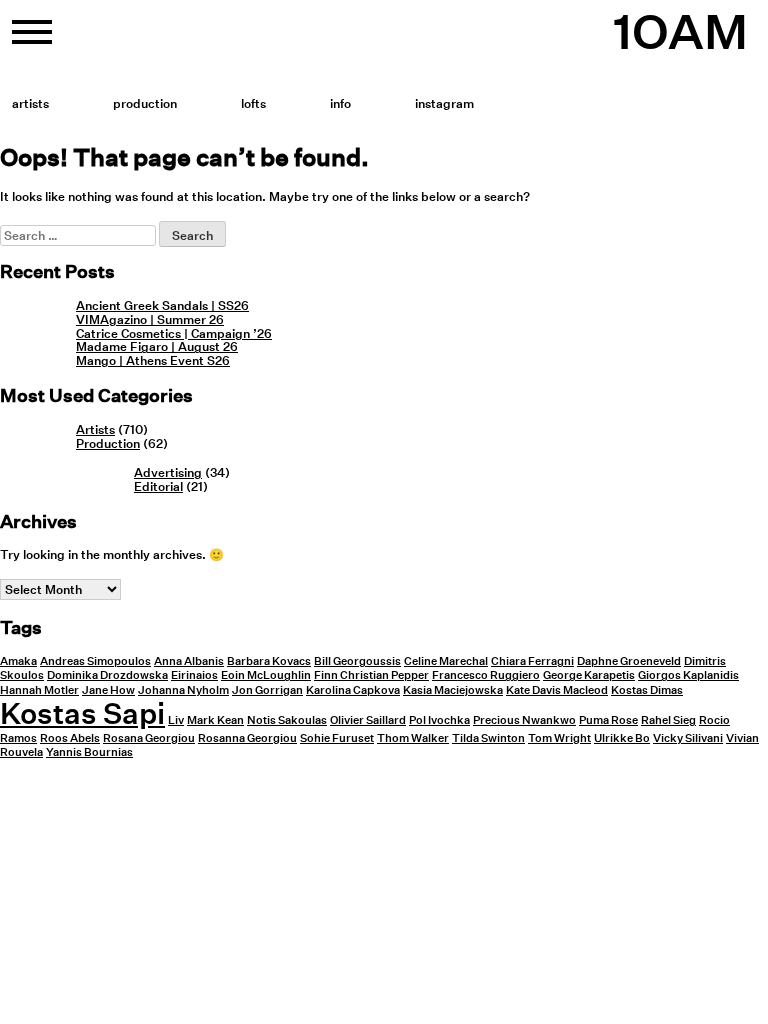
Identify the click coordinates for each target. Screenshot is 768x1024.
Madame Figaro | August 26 (157, 346)
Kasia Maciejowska (453, 690)
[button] (32, 40)
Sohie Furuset (337, 738)
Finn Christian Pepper (371, 675)
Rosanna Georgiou (247, 738)
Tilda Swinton (488, 738)
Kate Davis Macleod (557, 690)
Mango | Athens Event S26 (153, 360)
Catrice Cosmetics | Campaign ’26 (174, 333)
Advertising (168, 472)
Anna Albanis (189, 661)
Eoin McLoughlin (266, 675)
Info (340, 103)
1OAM (680, 32)
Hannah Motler (39, 690)
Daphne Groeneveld (629, 661)
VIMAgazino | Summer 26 (150, 319)
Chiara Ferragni (532, 661)
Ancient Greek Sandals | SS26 (162, 305)
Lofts (253, 103)
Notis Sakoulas (287, 720)
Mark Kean (215, 720)
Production (145, 103)
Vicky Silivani (688, 738)
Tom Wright (559, 738)
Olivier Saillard (368, 720)
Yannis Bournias (89, 752)
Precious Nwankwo (524, 720)
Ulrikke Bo (622, 738)
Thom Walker (413, 738)
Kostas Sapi (82, 713)
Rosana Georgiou (149, 738)
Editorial (158, 486)
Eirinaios (194, 675)
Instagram (444, 103)
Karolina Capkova (353, 690)
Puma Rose (608, 720)
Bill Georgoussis (357, 661)
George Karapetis (589, 675)
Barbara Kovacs (269, 661)
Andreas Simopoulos (95, 661)
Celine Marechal (446, 661)
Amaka (18, 661)
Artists (30, 103)
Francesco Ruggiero (486, 675)
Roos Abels (70, 738)
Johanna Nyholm (183, 690)
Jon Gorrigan (267, 690)
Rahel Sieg (668, 720)
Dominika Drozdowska (107, 675)
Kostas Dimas (647, 690)
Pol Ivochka (439, 720)
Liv (176, 720)
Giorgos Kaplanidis (688, 675)
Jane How (108, 690)
